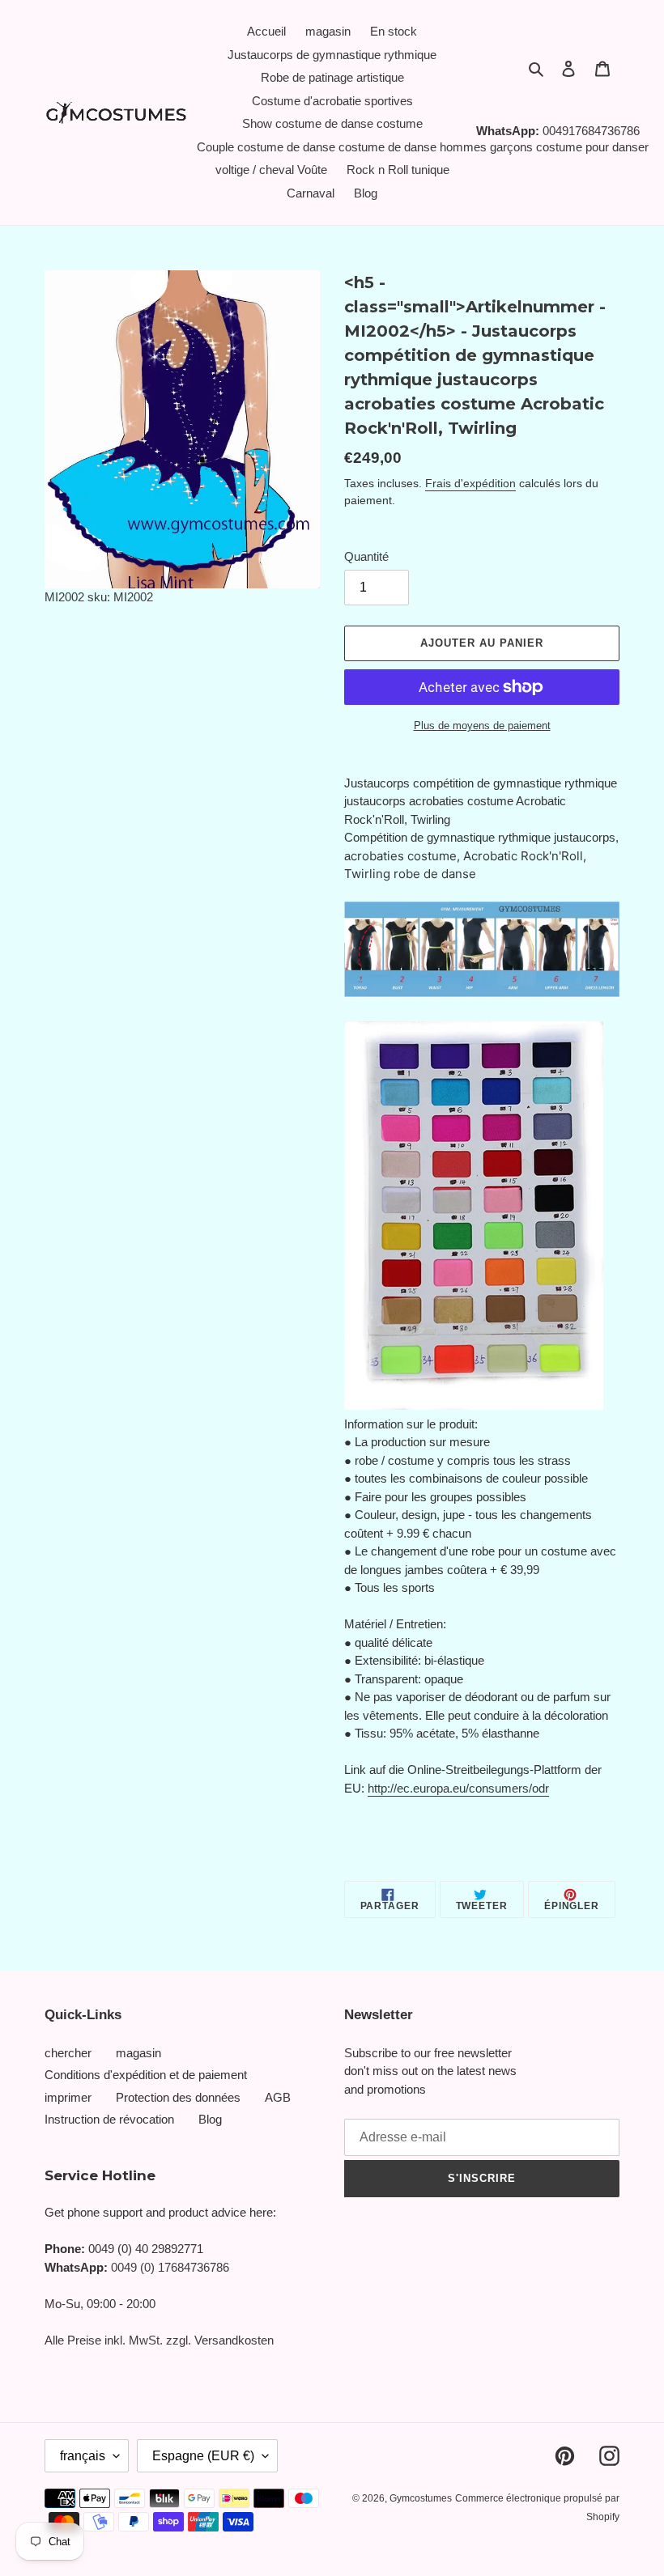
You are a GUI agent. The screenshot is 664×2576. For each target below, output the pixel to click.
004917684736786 (591, 131)
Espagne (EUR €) (203, 2456)
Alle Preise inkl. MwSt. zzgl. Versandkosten (159, 2340)
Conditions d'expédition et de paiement (146, 2075)
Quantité (366, 556)
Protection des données (178, 2097)
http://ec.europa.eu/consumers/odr (458, 1788)
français (83, 2456)
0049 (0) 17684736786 (170, 2267)
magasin (138, 2053)
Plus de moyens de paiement (482, 726)
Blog (210, 2119)
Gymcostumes (421, 2498)
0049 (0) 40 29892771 (146, 2249)
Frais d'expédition (470, 483)
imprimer (68, 2097)
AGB (278, 2097)
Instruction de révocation (109, 2119)
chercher (68, 2053)
